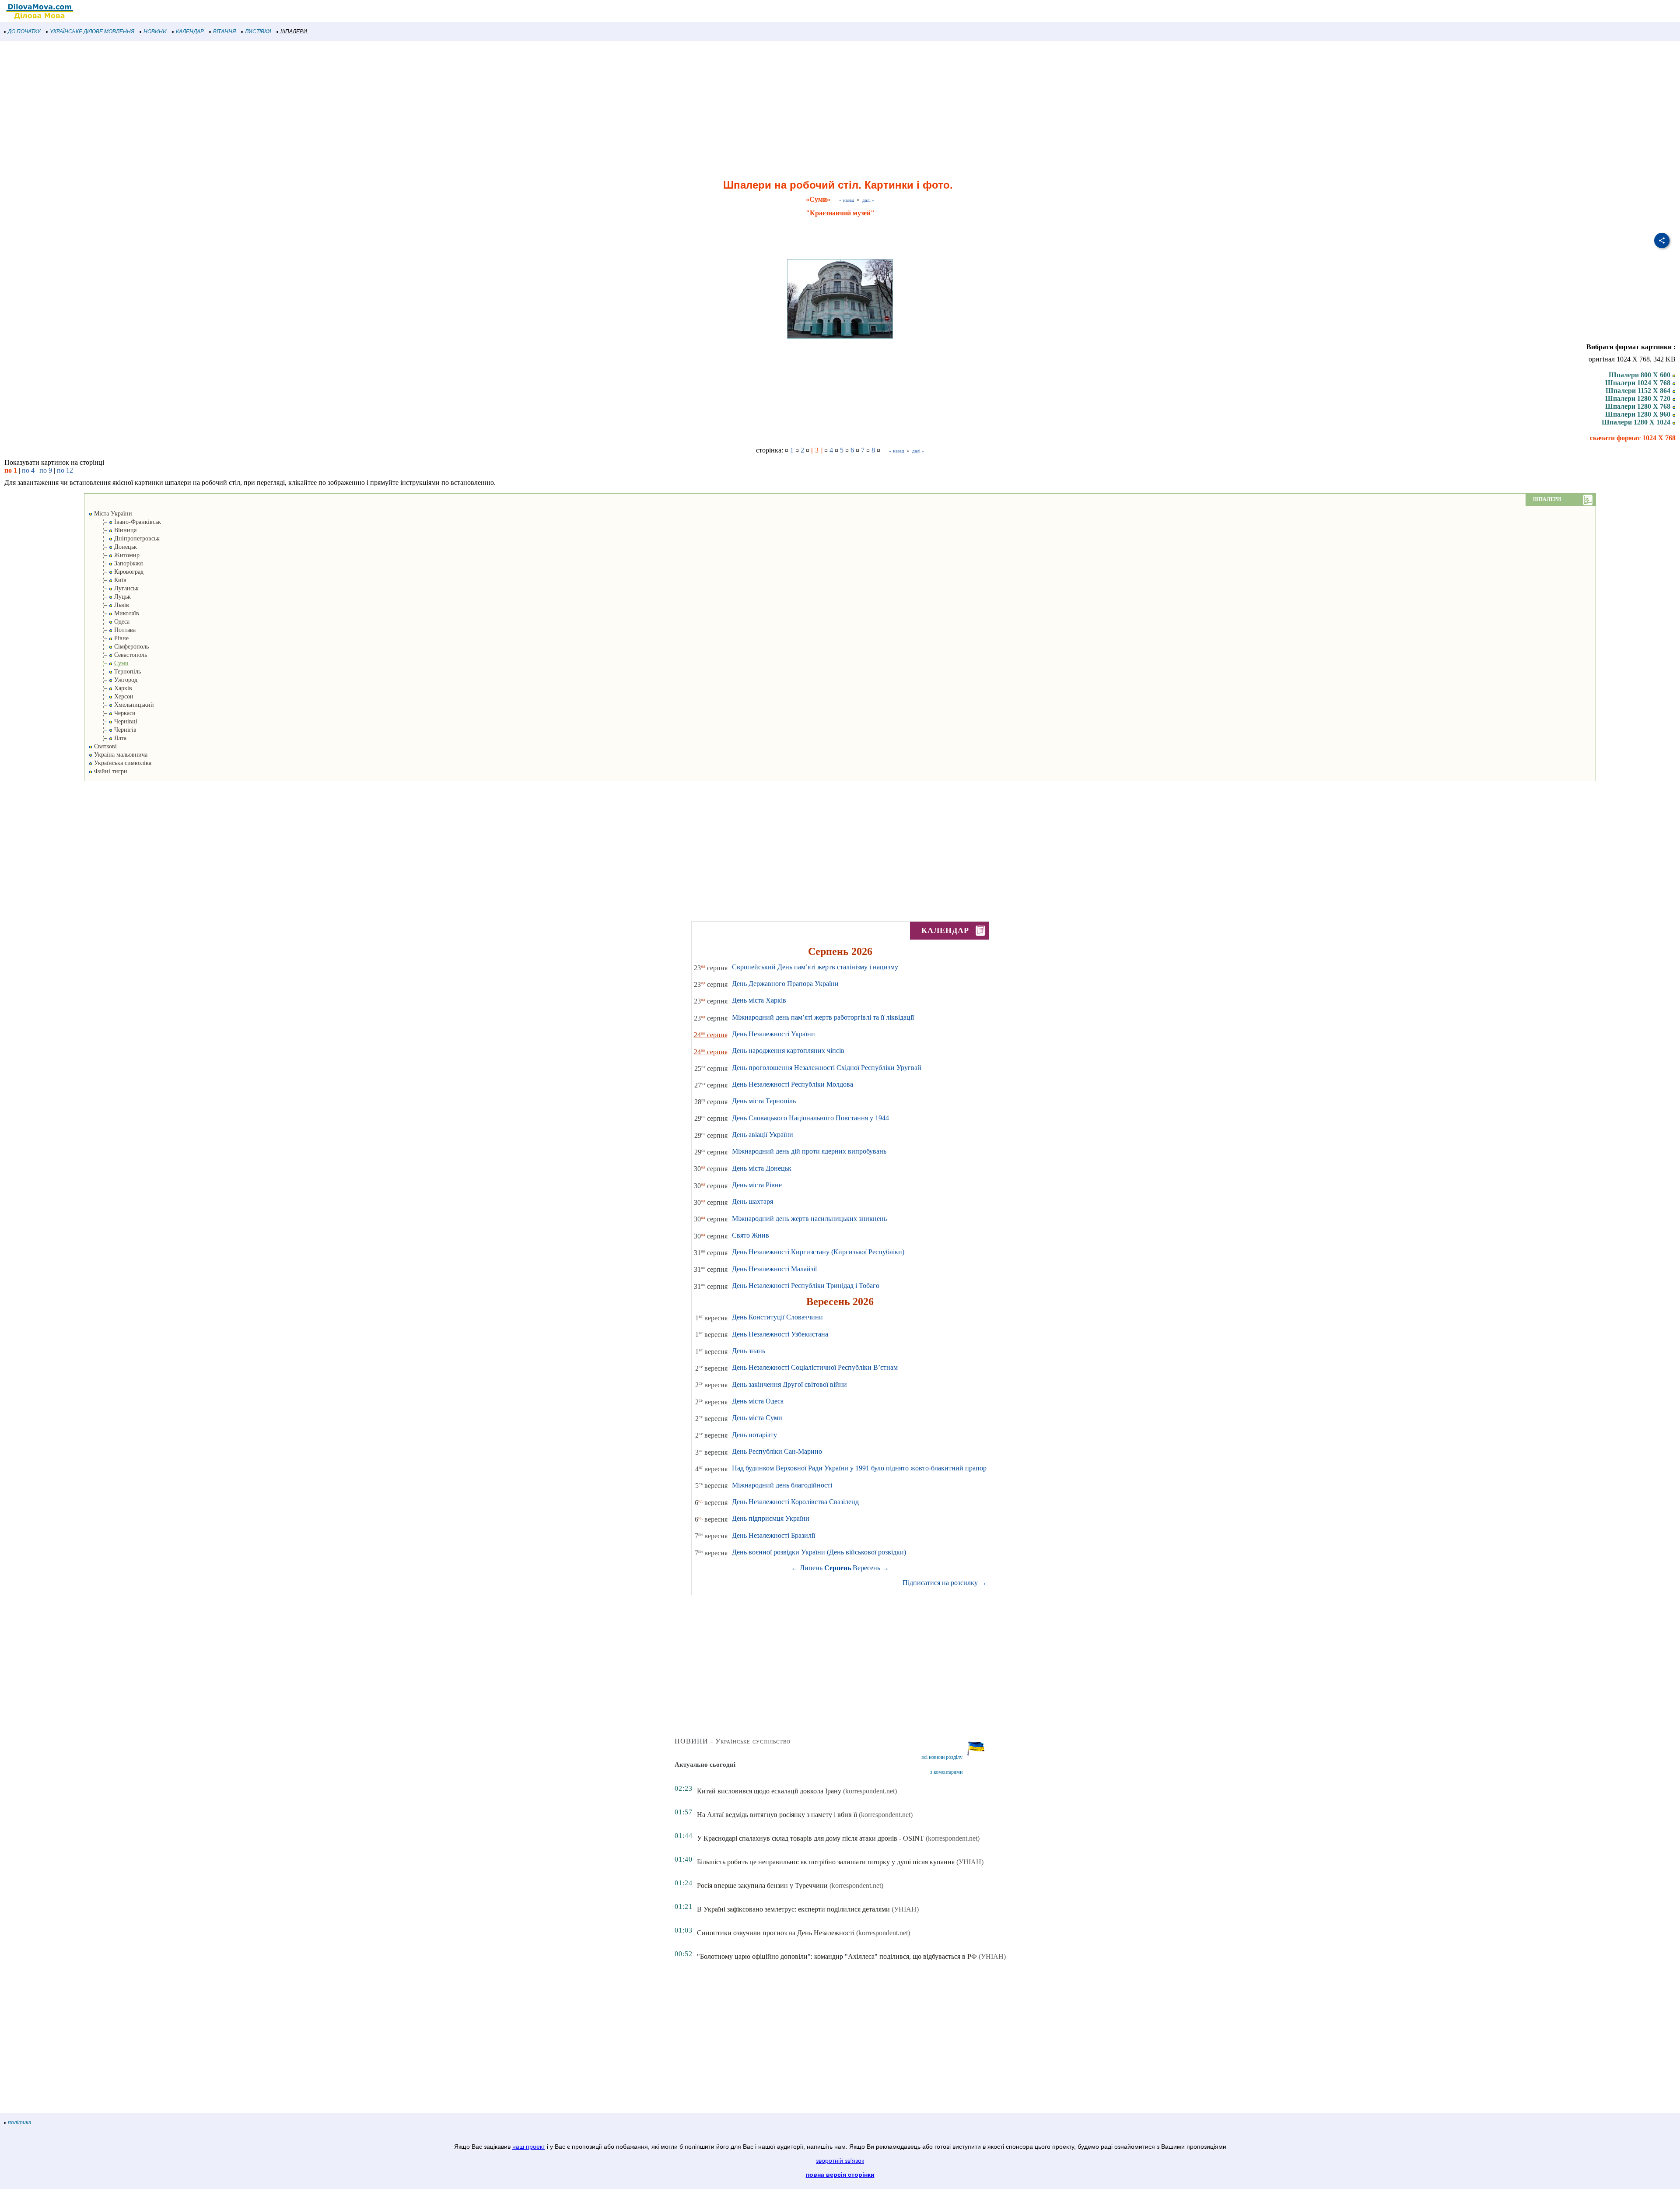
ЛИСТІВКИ (258, 32)
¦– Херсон (111, 696)
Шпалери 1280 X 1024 (1637, 422)
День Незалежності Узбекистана (780, 1334)
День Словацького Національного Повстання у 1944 (810, 1118)
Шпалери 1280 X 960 (1639, 414)
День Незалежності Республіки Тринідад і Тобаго (806, 1286)
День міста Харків (759, 1000)
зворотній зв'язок (840, 2161)
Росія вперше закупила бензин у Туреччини (762, 1886)
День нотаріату (754, 1435)
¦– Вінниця (113, 530)
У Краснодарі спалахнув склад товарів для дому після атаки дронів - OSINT (810, 1838)
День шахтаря (752, 1201)
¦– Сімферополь (119, 647)
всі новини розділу (942, 1757)
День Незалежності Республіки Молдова (793, 1084)
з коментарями (946, 1772)
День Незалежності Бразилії (773, 1535)
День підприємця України (771, 1518)
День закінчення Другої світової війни (789, 1384)
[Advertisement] (262, 111)
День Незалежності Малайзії (774, 1269)
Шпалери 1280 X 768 (1639, 406)
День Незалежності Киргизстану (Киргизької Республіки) (818, 1252)
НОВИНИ (155, 32)
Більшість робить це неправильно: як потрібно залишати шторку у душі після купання (826, 1862)
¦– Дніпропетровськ (124, 538)
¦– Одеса (109, 622)
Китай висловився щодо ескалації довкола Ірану (769, 1791)
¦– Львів (109, 605)
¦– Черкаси (112, 713)
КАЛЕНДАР (190, 32)
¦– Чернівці (113, 721)
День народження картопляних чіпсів (788, 1051)
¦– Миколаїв (114, 613)
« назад (847, 200)
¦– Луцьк (110, 597)
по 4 (28, 470)
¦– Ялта (108, 738)
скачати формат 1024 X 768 (1633, 438)
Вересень (866, 1568)
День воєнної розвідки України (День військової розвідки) (819, 1552)
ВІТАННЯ (224, 32)
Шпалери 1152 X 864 (1639, 391)
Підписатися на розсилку (945, 1583)
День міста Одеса (758, 1401)
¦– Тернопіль (115, 672)
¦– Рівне (109, 638)
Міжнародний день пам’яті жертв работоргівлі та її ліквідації (823, 1017)
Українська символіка (122, 763)
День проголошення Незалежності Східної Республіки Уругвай (827, 1068)
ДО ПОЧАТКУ (24, 32)
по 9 (46, 470)
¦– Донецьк (113, 547)
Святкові (105, 746)
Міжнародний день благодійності (782, 1485)
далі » (868, 200)
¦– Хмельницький (121, 705)
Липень (811, 1568)
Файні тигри (110, 771)
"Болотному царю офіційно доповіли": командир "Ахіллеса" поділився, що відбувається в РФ (837, 1956)
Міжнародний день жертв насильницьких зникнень (809, 1219)
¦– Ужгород (113, 680)
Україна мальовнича (120, 755)
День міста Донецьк (762, 1168)
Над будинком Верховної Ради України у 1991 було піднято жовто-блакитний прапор (859, 1468)
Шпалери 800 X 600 (1640, 375)
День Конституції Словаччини (777, 1317)
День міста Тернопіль (764, 1101)
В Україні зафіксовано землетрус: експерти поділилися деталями (793, 1909)
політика (20, 2122)
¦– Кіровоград (116, 572)
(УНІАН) (970, 1862)
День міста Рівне (757, 1185)
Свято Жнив (751, 1235)
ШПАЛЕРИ (294, 32)
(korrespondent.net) (870, 1791)
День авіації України (763, 1135)
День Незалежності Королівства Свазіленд (795, 1502)
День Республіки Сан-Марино (777, 1451)
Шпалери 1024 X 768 (1639, 383)
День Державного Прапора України (785, 984)
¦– (109, 663)
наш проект (529, 2147)
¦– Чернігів (113, 730)
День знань (749, 1351)
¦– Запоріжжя (116, 563)
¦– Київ (108, 580)
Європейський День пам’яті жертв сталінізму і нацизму (815, 967)
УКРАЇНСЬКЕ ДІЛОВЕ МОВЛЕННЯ (92, 32)
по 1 (11, 470)
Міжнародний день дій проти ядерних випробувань (809, 1151)
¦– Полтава (112, 630)
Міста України (112, 514)
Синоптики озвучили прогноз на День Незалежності (776, 1933)
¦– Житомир (114, 555)
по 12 (65, 470)
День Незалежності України (773, 1034)
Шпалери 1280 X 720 (1639, 398)
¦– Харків (110, 688)
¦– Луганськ (114, 588)
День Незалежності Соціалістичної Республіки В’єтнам (815, 1367)
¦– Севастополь (118, 655)
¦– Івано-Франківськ (125, 522)
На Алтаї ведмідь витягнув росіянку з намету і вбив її (777, 1815)
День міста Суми (757, 1418)
